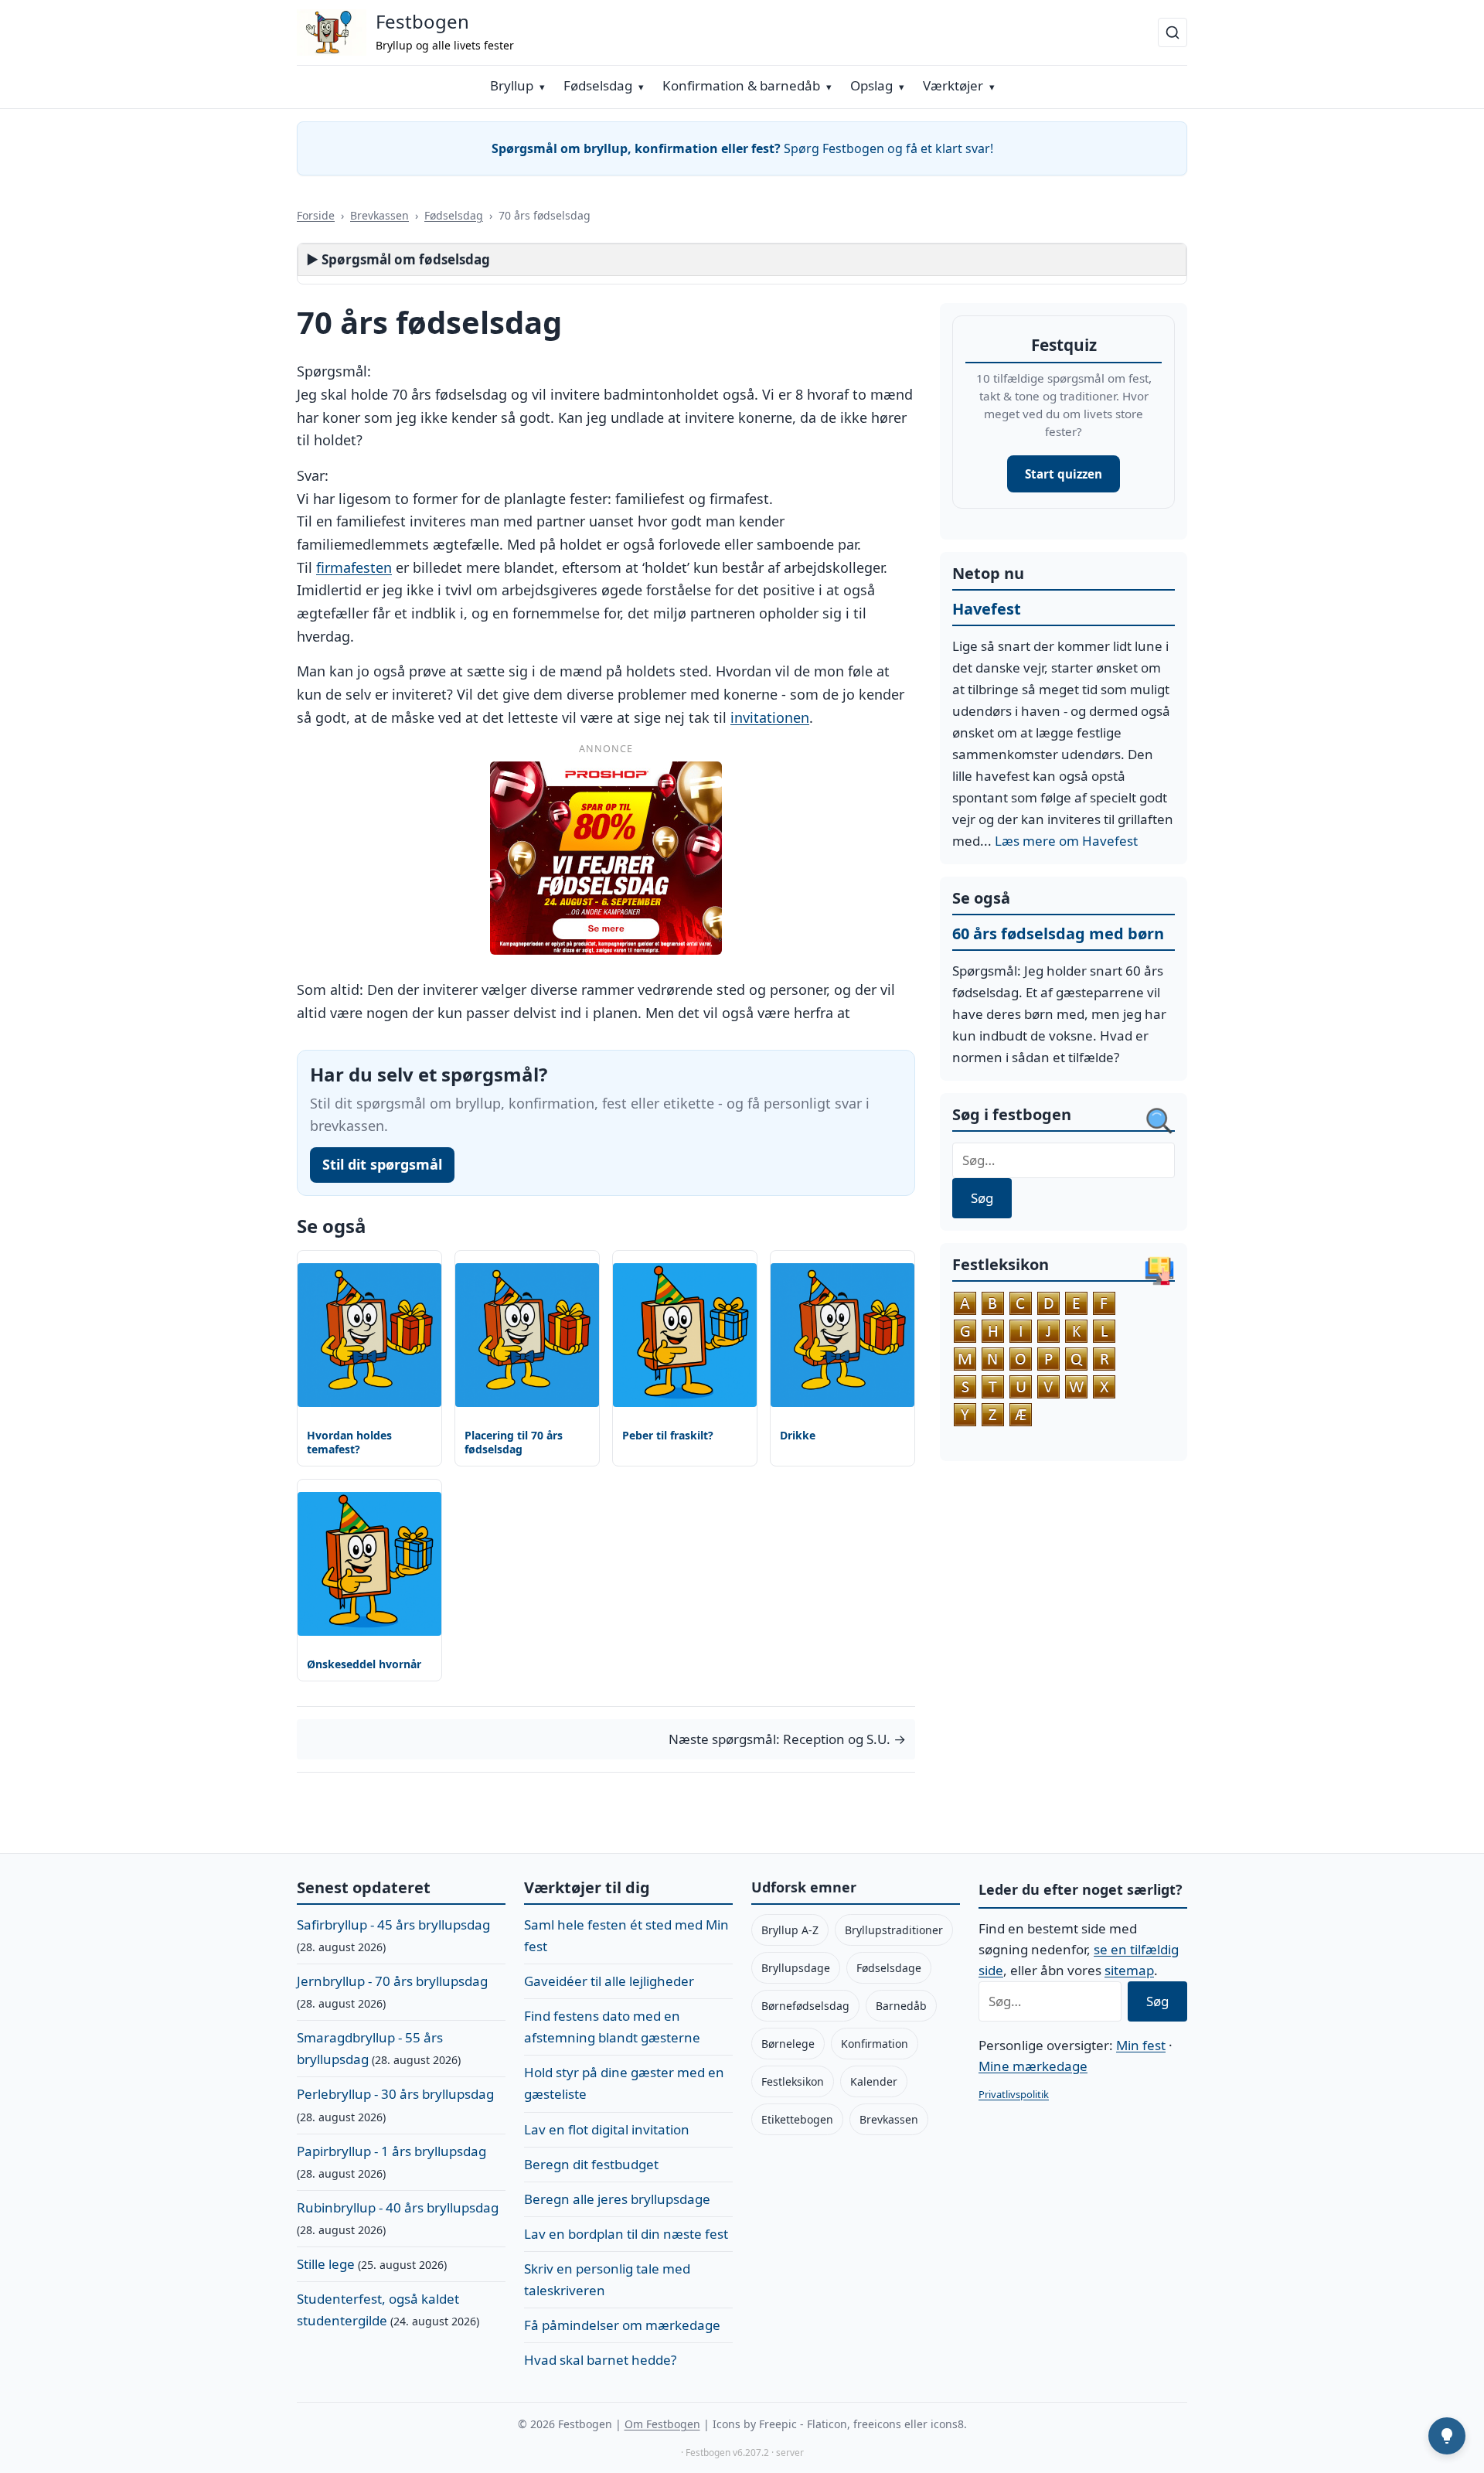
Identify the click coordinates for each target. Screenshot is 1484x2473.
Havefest (987, 609)
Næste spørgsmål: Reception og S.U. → (787, 1739)
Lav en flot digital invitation (607, 2129)
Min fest (1141, 2045)
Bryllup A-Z (790, 1930)
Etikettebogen (797, 2119)
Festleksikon (793, 2081)
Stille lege (326, 2264)
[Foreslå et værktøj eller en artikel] (1447, 2436)
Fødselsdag (598, 85)
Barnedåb (901, 2006)
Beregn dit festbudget (591, 2164)
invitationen (770, 717)
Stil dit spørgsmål (382, 1164)
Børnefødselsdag (805, 2006)
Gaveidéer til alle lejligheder (609, 1981)
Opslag (871, 85)
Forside (316, 215)
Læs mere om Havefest (1066, 841)
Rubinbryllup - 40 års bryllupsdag (398, 2207)
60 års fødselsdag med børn (1058, 933)
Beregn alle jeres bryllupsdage (617, 2199)
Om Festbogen (662, 2424)
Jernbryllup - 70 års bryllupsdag (392, 1981)
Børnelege (788, 2044)
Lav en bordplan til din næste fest (626, 2234)
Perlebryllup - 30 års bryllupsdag (395, 2094)
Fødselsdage (889, 1968)
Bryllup (512, 85)
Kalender (874, 2081)
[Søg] (1173, 32)
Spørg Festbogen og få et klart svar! (742, 148)
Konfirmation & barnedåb (741, 85)
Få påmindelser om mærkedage (622, 2325)
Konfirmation (875, 2044)
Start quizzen (1064, 474)
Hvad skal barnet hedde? (600, 2360)
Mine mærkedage (1033, 2066)
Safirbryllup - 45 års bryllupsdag (393, 1925)
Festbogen (422, 21)
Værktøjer (953, 85)
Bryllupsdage (796, 1968)
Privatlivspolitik (1014, 2094)
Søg (982, 1198)
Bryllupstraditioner (894, 1930)
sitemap (1129, 1970)
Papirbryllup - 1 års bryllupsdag (391, 2151)
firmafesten (354, 567)
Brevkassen (380, 215)
